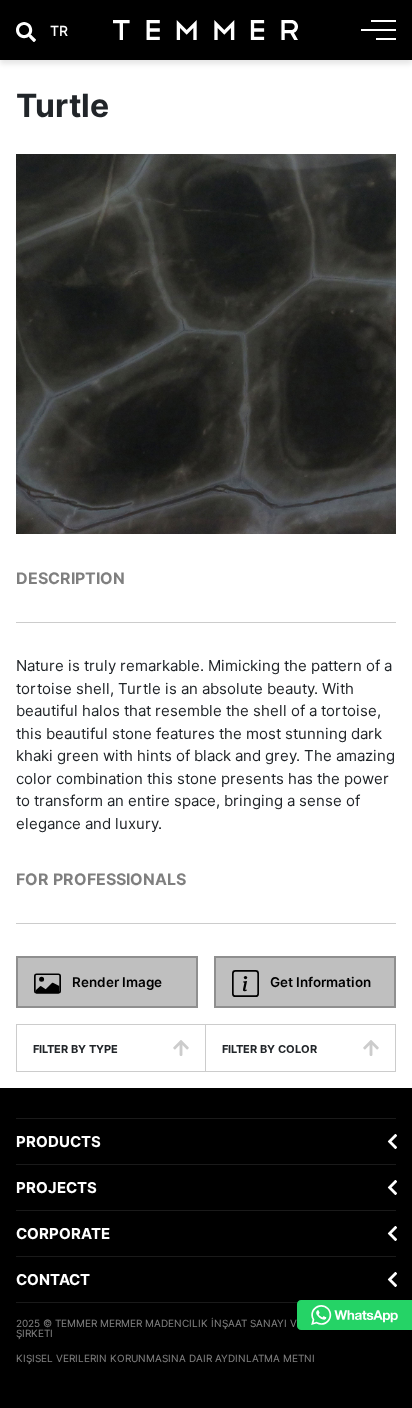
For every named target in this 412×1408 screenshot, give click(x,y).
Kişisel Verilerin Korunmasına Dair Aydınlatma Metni (165, 1358)
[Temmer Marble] (205, 30)
